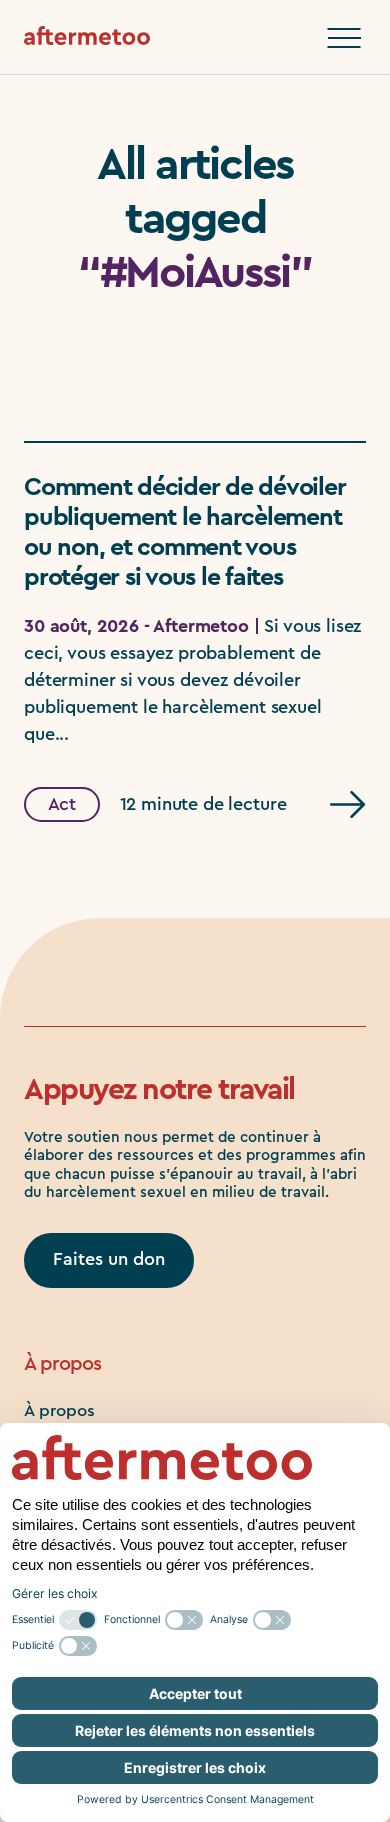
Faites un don (109, 1259)
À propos (59, 1410)
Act (62, 804)
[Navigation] (344, 38)
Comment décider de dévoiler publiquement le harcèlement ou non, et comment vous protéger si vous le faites (184, 532)
